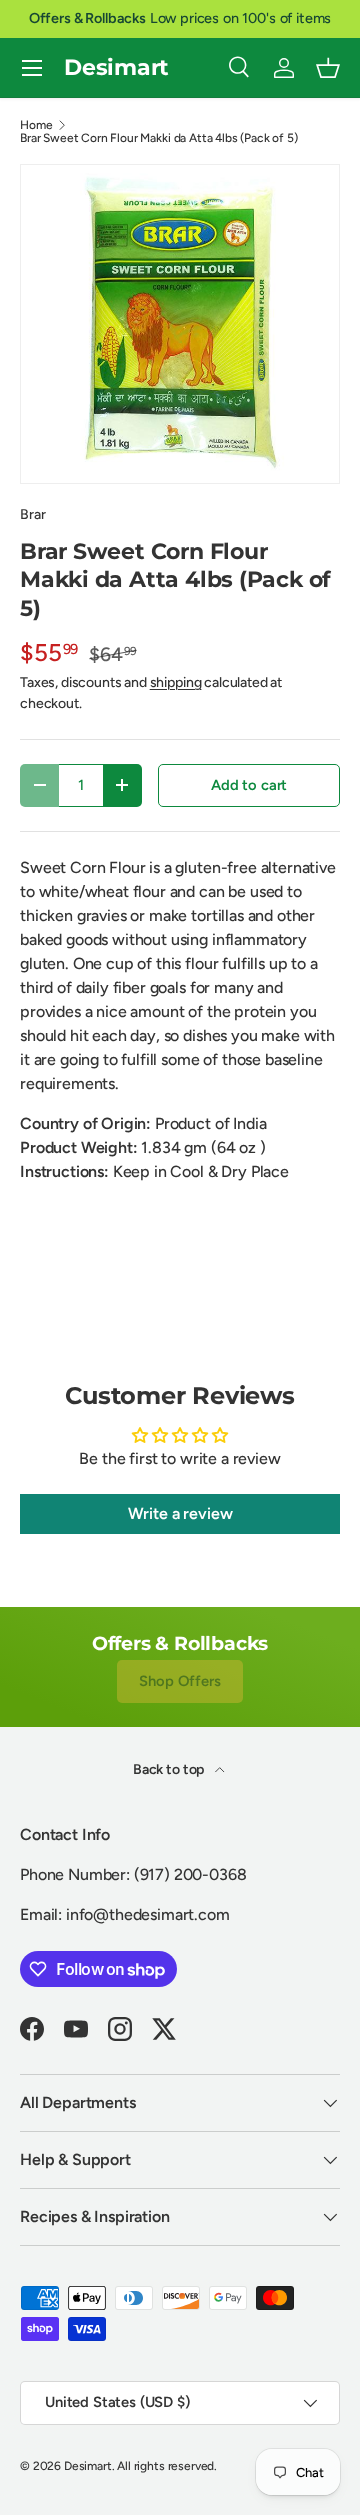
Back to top (170, 1769)
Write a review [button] (180, 1513)
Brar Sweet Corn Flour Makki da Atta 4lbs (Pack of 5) (159, 138)
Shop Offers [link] (179, 1681)
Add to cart (249, 785)
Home (36, 125)
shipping (176, 682)
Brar (32, 514)
